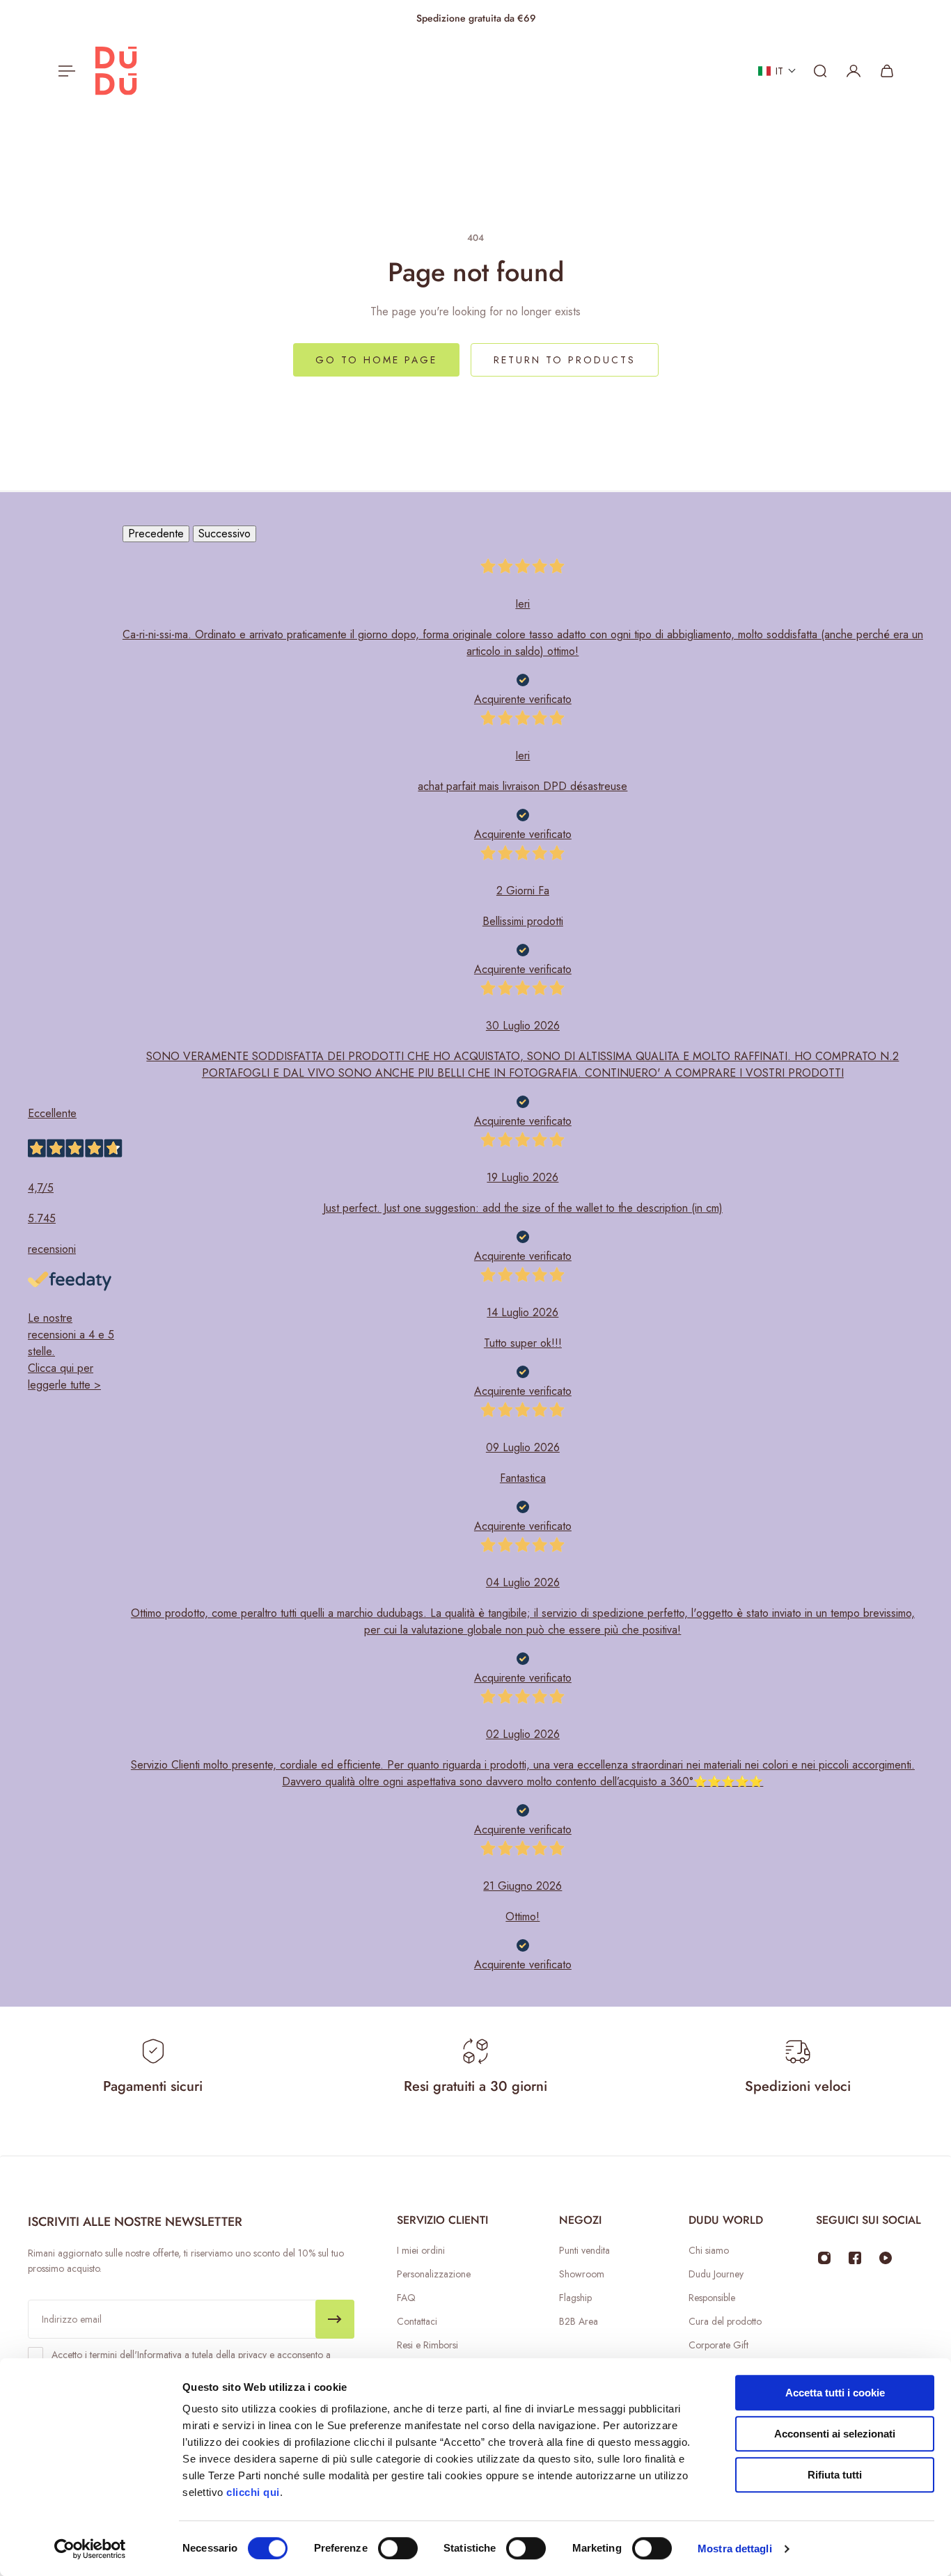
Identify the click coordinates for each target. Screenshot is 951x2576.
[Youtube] (886, 2258)
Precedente (156, 534)
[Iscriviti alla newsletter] (335, 2319)
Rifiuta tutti (835, 2475)
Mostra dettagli (735, 2549)
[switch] (398, 2548)
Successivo (225, 534)
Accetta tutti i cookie (835, 2393)
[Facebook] (855, 2258)
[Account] (854, 71)
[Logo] (116, 71)
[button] (777, 71)
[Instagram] (824, 2258)
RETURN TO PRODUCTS (565, 360)
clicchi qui (253, 2492)
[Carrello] (887, 71)
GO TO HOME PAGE (376, 360)
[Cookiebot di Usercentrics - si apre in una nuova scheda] (90, 2549)
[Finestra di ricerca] (820, 71)
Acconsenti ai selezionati (835, 2434)
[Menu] (64, 71)
